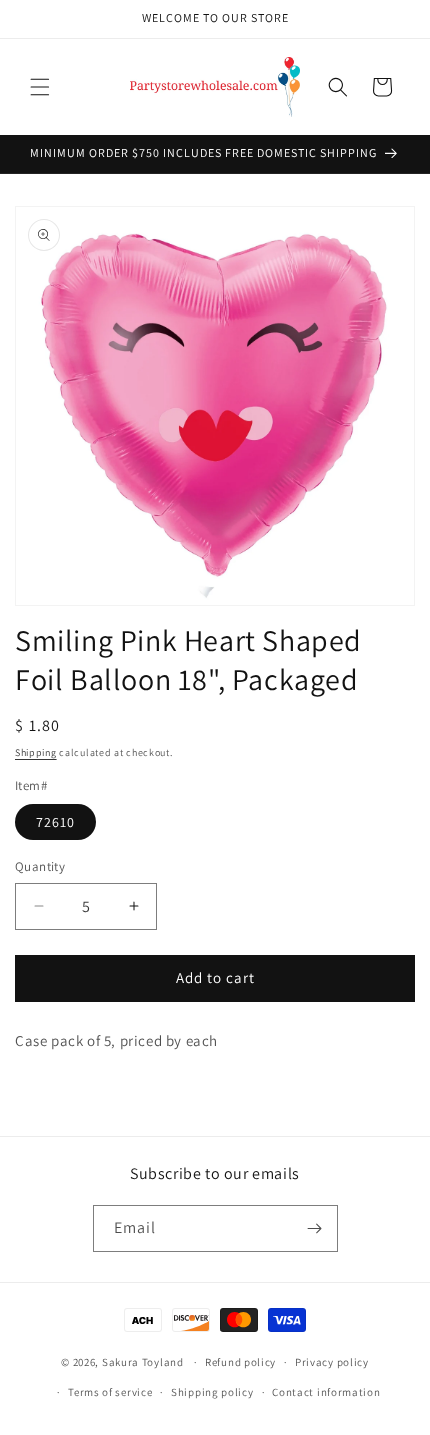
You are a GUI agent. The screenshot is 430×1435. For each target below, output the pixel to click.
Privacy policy (332, 1362)
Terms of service (110, 1392)
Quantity (40, 866)
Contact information (326, 1392)
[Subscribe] (315, 1228)
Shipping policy (212, 1392)
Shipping (36, 752)
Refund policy (240, 1362)
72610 (55, 822)
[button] (40, 87)
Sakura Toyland (143, 1362)
